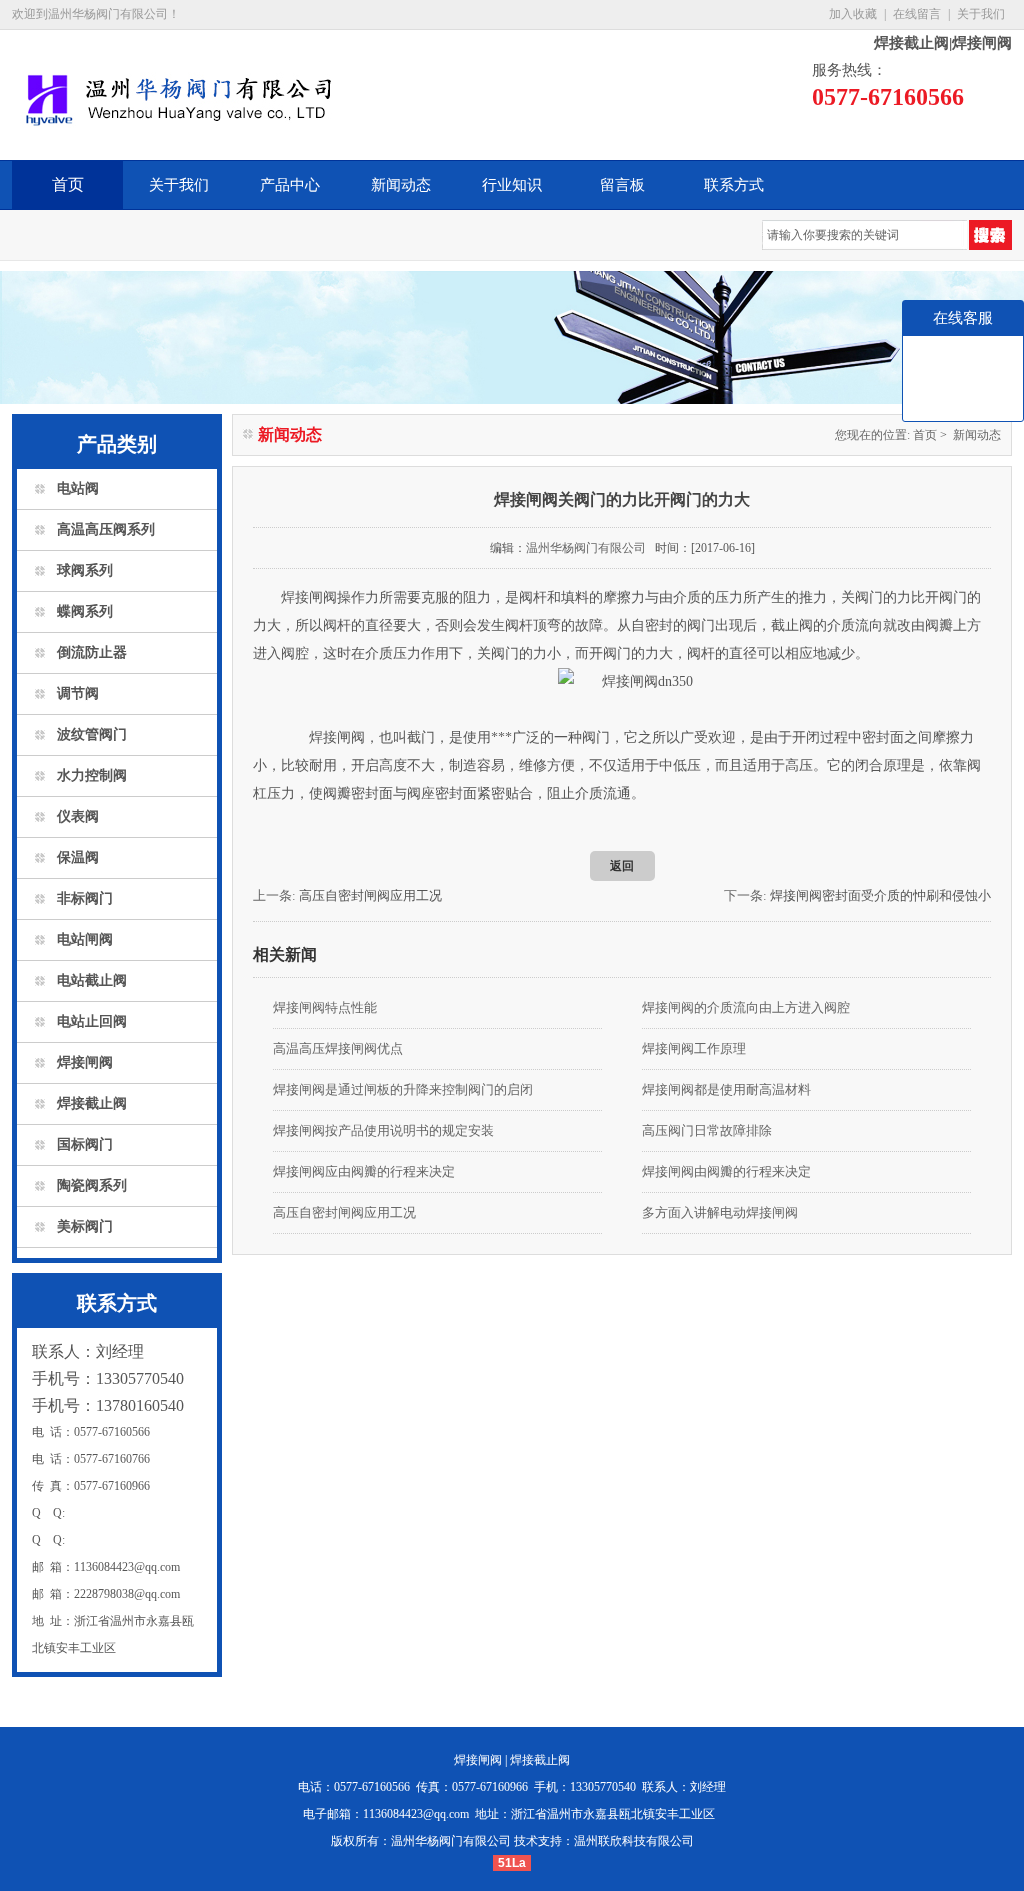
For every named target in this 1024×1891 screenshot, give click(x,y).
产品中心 (290, 185)
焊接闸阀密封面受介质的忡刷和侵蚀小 (880, 895)
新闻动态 (401, 185)
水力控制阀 (92, 775)
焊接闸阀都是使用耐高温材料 (726, 1089)
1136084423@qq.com (416, 1814)
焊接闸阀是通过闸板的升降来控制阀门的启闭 (403, 1089)
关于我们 (981, 14)
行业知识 (512, 185)
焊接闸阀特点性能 (325, 1007)
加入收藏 (853, 14)
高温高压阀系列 (106, 529)
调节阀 (78, 693)
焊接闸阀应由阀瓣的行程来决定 (364, 1171)
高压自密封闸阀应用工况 (370, 895)
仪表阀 (78, 816)
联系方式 (734, 185)
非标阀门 (85, 898)
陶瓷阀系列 (92, 1185)
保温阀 (78, 857)
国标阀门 (85, 1144)
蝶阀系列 (85, 611)
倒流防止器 (92, 652)
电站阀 (78, 488)
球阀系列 (85, 570)
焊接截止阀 (92, 1103)
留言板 (622, 185)
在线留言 (917, 14)
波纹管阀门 (92, 734)
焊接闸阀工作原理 (694, 1048)
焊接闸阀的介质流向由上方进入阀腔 (746, 1007)
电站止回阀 (92, 1021)
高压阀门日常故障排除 (707, 1130)
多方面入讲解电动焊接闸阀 (720, 1212)
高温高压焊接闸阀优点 (338, 1048)
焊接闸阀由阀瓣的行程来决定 (726, 1171)
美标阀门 (85, 1226)
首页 (68, 184)
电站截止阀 (92, 980)
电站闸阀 (85, 939)
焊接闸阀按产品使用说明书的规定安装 (383, 1130)
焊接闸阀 (85, 1062)
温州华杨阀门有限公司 (586, 548)
